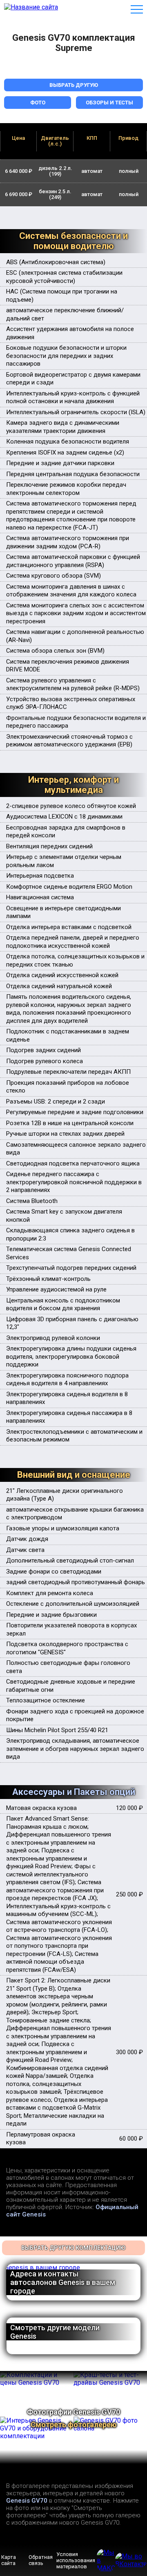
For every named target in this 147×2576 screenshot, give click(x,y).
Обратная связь (41, 2560)
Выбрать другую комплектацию (73, 2248)
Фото (38, 103)
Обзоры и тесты (109, 103)
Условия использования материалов (76, 2560)
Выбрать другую (74, 85)
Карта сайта (9, 2560)
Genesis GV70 (27, 2501)
